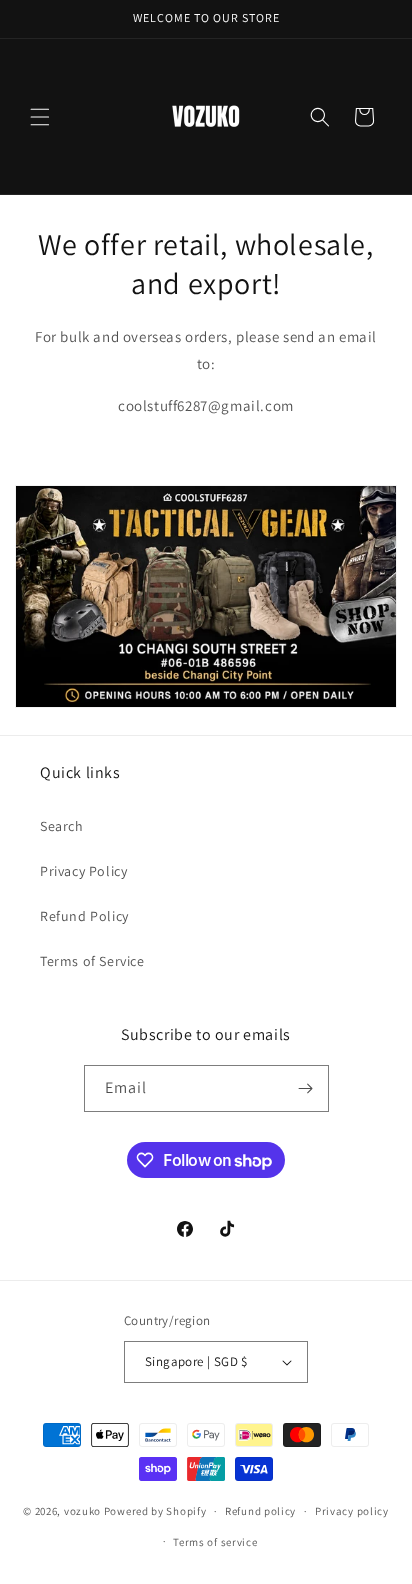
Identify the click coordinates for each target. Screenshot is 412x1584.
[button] (40, 117)
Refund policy (260, 1511)
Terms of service (215, 1542)
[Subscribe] (306, 1088)
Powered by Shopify (155, 1511)
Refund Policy (84, 916)
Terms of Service (92, 961)
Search (62, 826)
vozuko (82, 1511)
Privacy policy (352, 1511)
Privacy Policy (83, 871)
